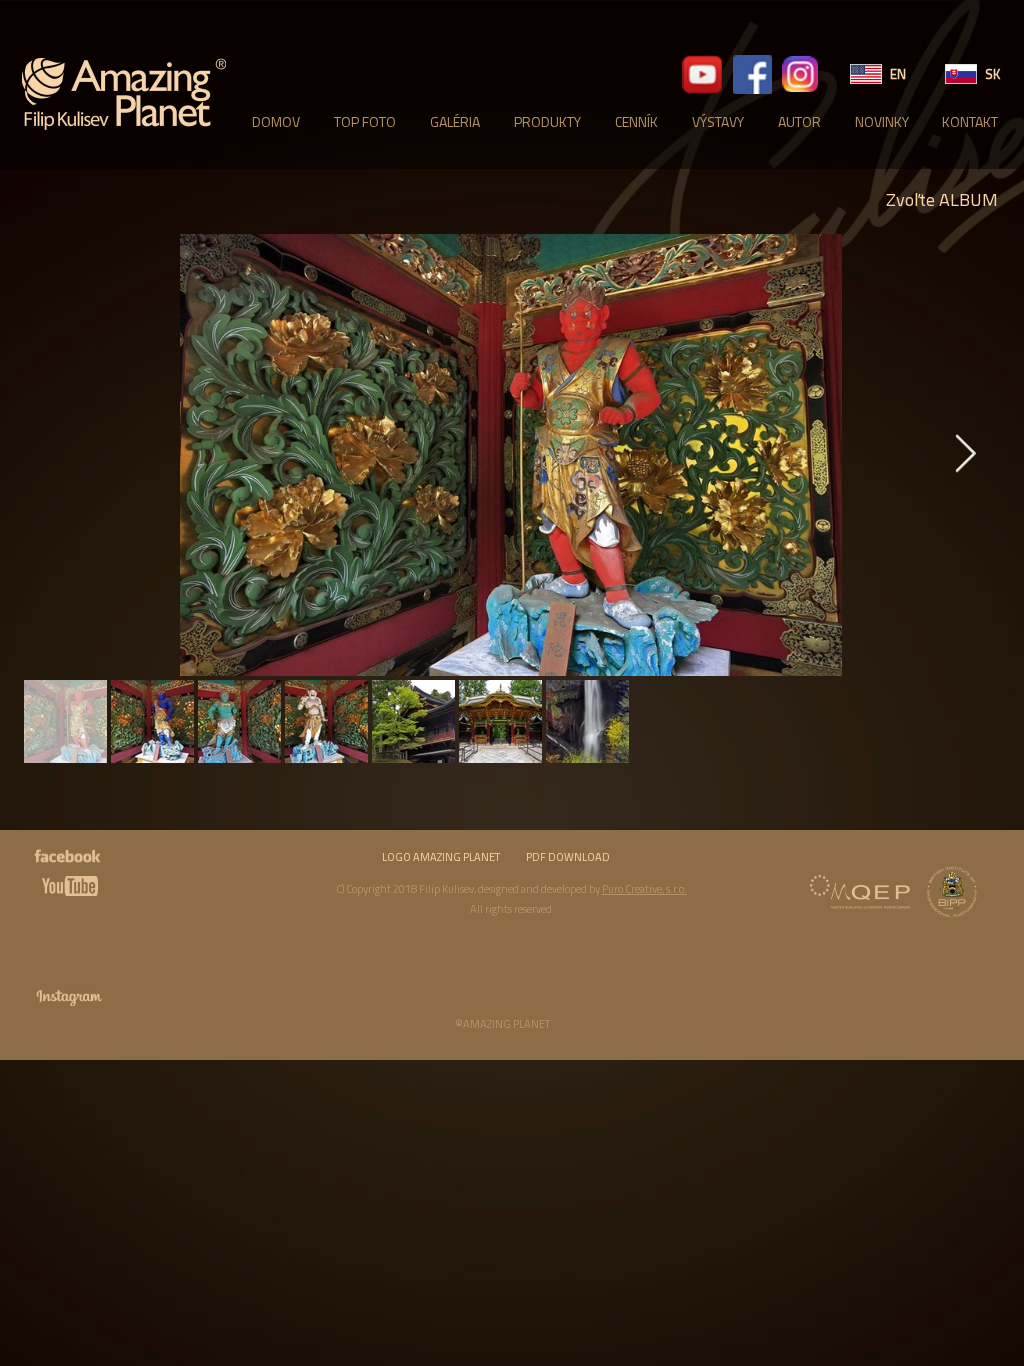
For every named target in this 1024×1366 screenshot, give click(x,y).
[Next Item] (965, 455)
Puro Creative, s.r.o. (644, 889)
